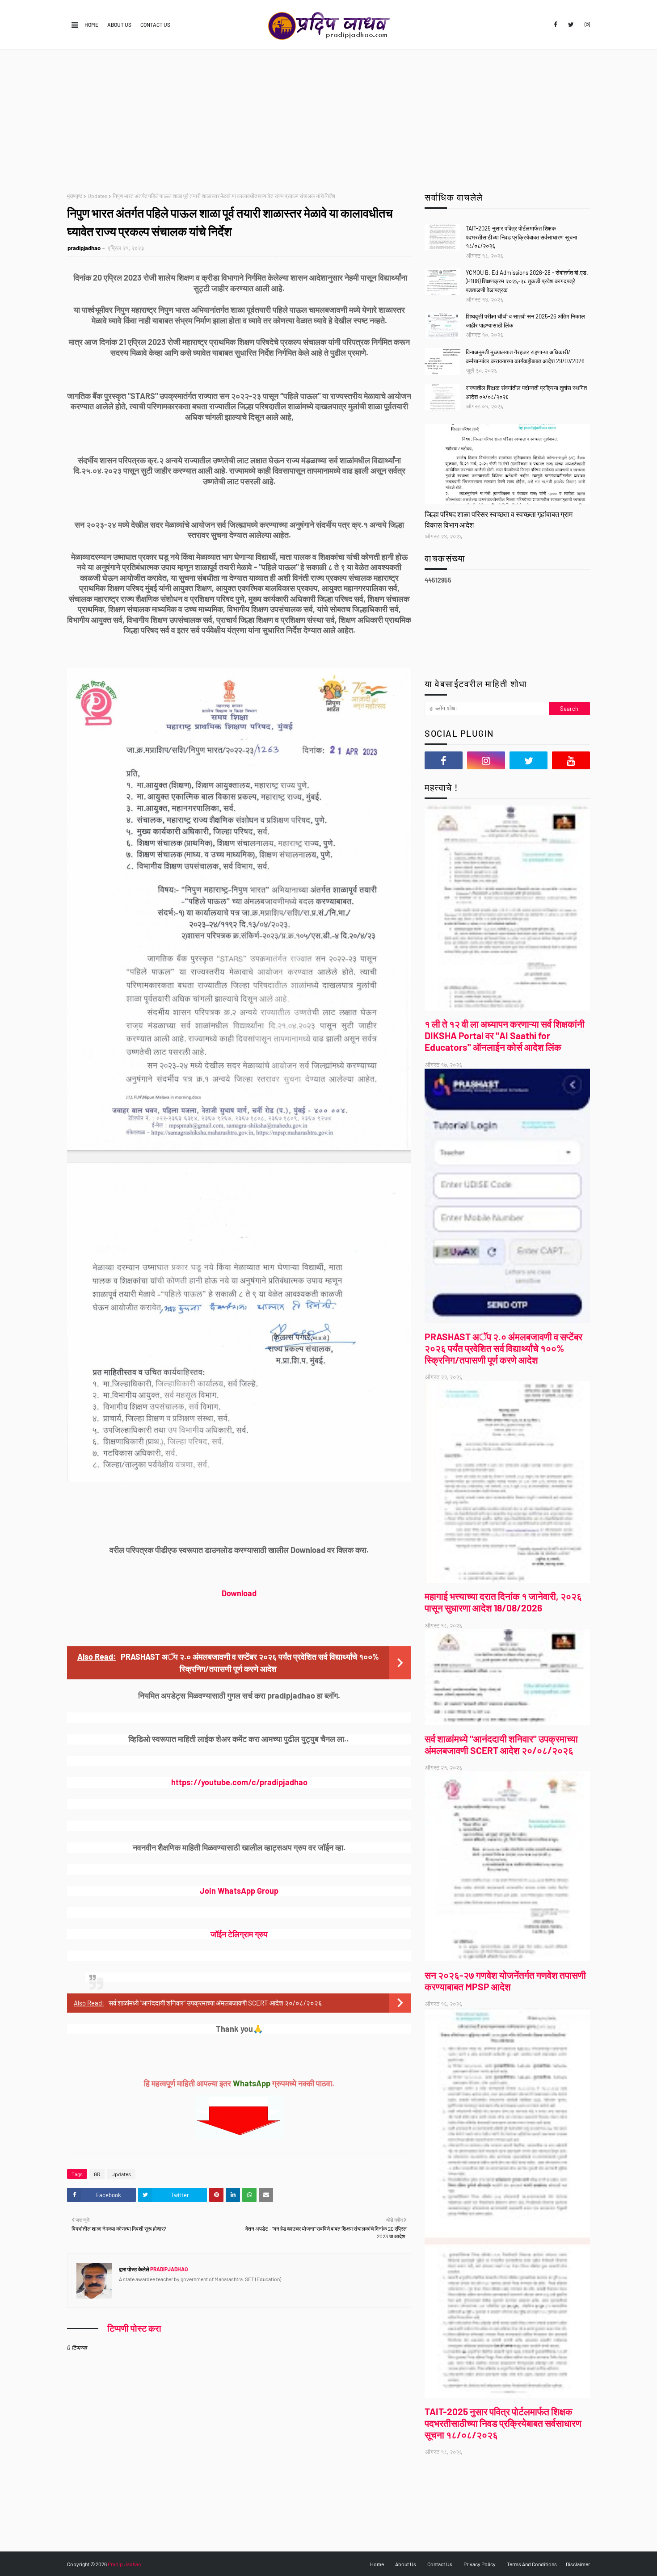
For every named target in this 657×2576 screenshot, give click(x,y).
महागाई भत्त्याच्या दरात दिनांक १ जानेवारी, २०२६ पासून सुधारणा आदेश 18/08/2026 (503, 1602)
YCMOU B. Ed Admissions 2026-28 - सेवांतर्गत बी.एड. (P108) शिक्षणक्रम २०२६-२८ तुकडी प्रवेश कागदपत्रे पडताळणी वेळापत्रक (527, 281)
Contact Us (155, 25)
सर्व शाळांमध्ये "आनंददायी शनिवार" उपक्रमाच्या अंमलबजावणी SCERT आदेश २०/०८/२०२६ (215, 2003)
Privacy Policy (480, 2564)
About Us (119, 25)
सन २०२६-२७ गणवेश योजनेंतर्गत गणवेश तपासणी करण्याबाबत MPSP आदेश (505, 1981)
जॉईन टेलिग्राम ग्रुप (239, 1934)
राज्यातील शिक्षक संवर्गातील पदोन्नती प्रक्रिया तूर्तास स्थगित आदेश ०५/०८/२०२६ (526, 392)
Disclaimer (578, 2564)
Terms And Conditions (532, 2564)
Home (91, 25)
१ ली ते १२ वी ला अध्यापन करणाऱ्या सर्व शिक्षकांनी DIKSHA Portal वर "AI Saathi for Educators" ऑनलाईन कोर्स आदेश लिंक (505, 1035)
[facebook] (556, 25)
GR (97, 2174)
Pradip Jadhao (124, 2564)
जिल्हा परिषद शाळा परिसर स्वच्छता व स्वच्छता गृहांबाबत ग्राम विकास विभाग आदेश (499, 519)
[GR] (507, 464)
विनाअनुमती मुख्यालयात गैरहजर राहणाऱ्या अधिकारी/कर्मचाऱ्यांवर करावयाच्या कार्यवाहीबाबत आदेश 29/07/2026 (525, 357)
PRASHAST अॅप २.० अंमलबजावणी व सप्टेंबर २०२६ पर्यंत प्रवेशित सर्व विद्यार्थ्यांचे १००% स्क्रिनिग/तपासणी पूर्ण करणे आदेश (503, 1348)
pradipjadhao (84, 248)
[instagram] (586, 25)
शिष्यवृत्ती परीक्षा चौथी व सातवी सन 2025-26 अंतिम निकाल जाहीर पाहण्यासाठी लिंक (525, 321)
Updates (97, 196)
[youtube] (571, 760)
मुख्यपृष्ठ (75, 196)
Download (239, 1593)
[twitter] (571, 25)
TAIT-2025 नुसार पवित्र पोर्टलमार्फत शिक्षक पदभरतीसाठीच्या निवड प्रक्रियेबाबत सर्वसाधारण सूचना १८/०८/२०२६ (521, 237)
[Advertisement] (328, 117)
